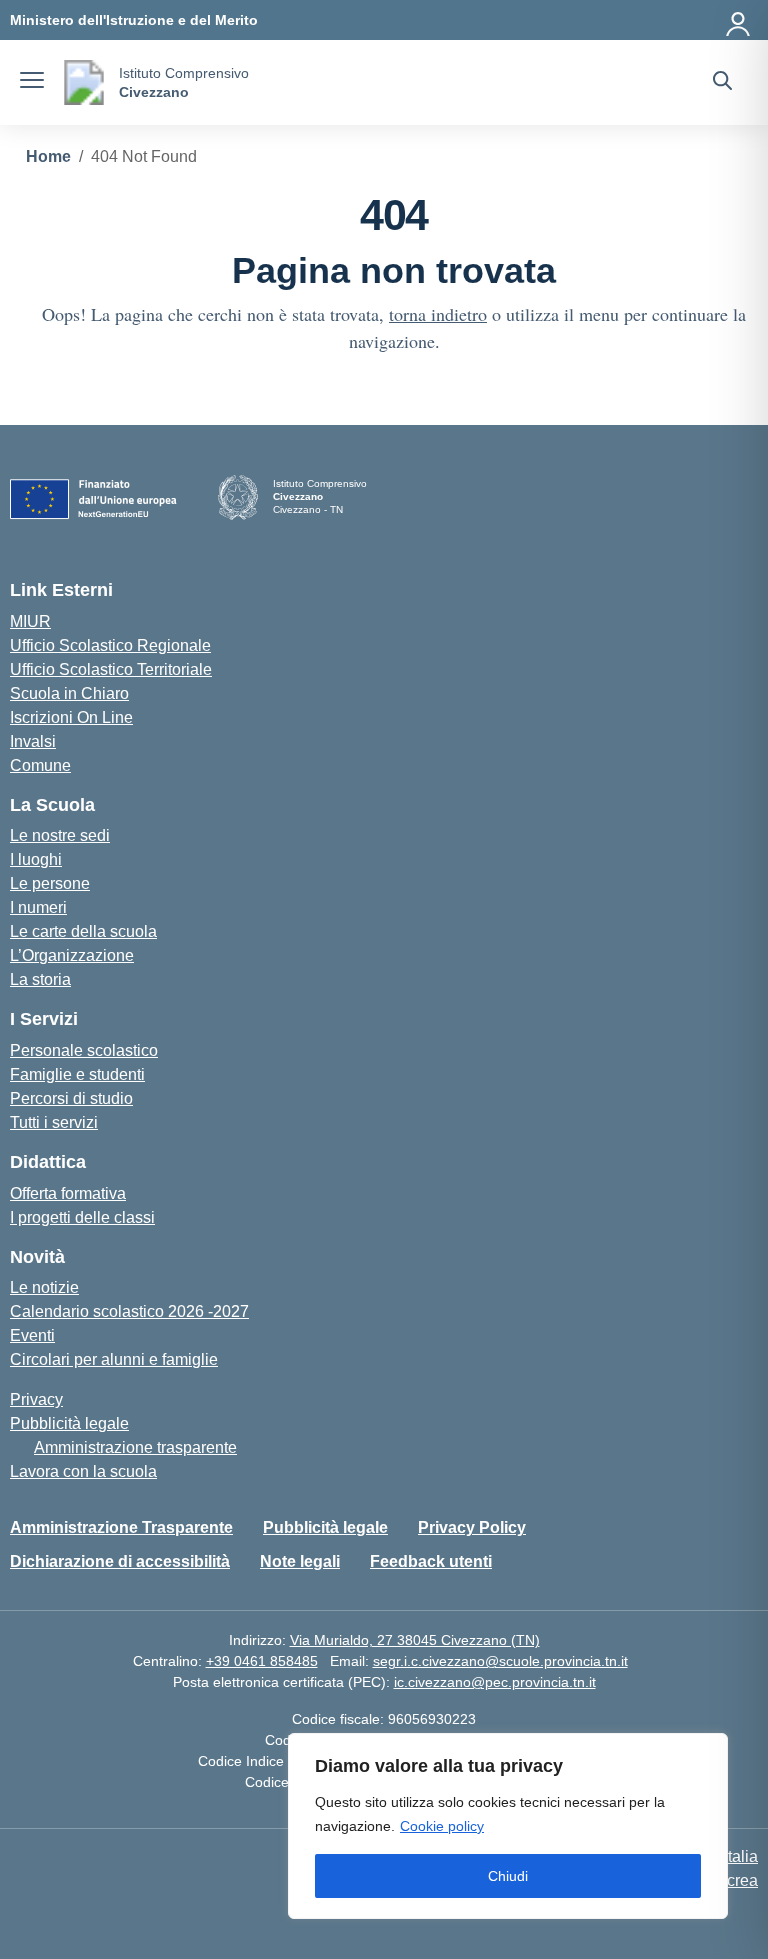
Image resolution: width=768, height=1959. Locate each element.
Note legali (300, 1561)
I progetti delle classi (82, 1217)
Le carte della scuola (83, 931)
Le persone (50, 883)
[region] (508, 1826)
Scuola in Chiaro (69, 693)
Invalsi (33, 741)
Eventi (32, 1335)
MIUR (30, 621)
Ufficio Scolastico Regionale (110, 645)
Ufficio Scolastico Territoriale (111, 669)
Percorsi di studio (71, 1098)
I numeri (38, 907)
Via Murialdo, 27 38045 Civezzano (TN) (415, 1640)
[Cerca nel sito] (722, 83)
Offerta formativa (68, 1193)
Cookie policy (442, 1826)
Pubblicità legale (69, 1423)
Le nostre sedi (60, 835)
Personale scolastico (84, 1050)
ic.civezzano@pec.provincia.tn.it (495, 1682)
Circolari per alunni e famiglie (114, 1359)
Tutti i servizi (54, 1122)
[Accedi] (739, 20)
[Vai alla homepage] (84, 82)
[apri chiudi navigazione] (32, 83)
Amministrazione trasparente (135, 1447)
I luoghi (36, 859)
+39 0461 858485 (262, 1661)
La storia (40, 979)
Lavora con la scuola (83, 1471)
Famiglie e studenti (77, 1074)
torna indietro (438, 314)
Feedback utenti (431, 1561)
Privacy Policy (472, 1527)
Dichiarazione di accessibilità (120, 1561)
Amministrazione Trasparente (121, 1527)
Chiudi (508, 1876)
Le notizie (44, 1287)
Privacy (36, 1399)
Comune (40, 765)
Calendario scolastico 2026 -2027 (129, 1311)
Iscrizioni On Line (71, 717)
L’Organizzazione (72, 955)
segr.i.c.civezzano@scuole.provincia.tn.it (500, 1661)
